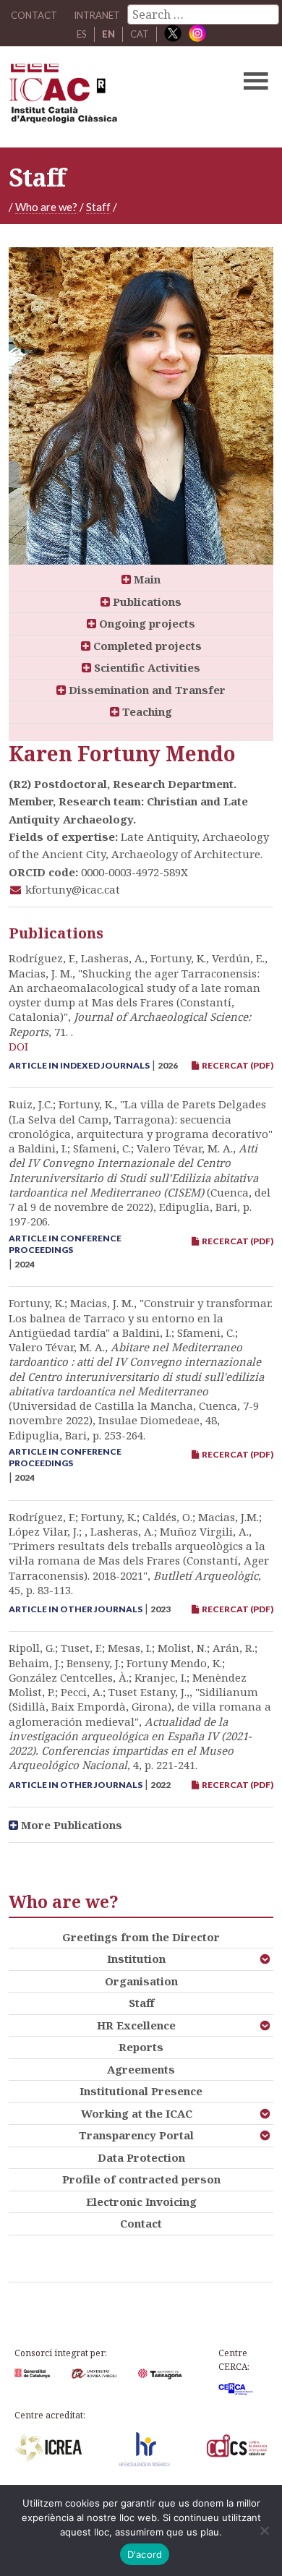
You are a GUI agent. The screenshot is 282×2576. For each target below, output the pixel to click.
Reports (141, 2047)
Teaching (146, 711)
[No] (264, 2530)
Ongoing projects (146, 623)
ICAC (113, 97)
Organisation (141, 1981)
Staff (98, 207)
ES (82, 34)
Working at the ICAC (137, 2113)
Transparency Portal (136, 2135)
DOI (18, 1046)
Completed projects (146, 646)
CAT (140, 34)
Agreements (141, 2069)
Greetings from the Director (141, 1937)
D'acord (145, 2554)
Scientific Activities (146, 667)
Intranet (97, 15)
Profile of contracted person (141, 2179)
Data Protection (141, 2157)
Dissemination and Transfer (146, 690)
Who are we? (46, 207)
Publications (146, 602)
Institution (136, 1959)
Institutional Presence (141, 2091)
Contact (141, 2223)
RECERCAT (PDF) (236, 1065)
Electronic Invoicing (141, 2201)
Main (146, 579)
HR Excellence (136, 2025)
